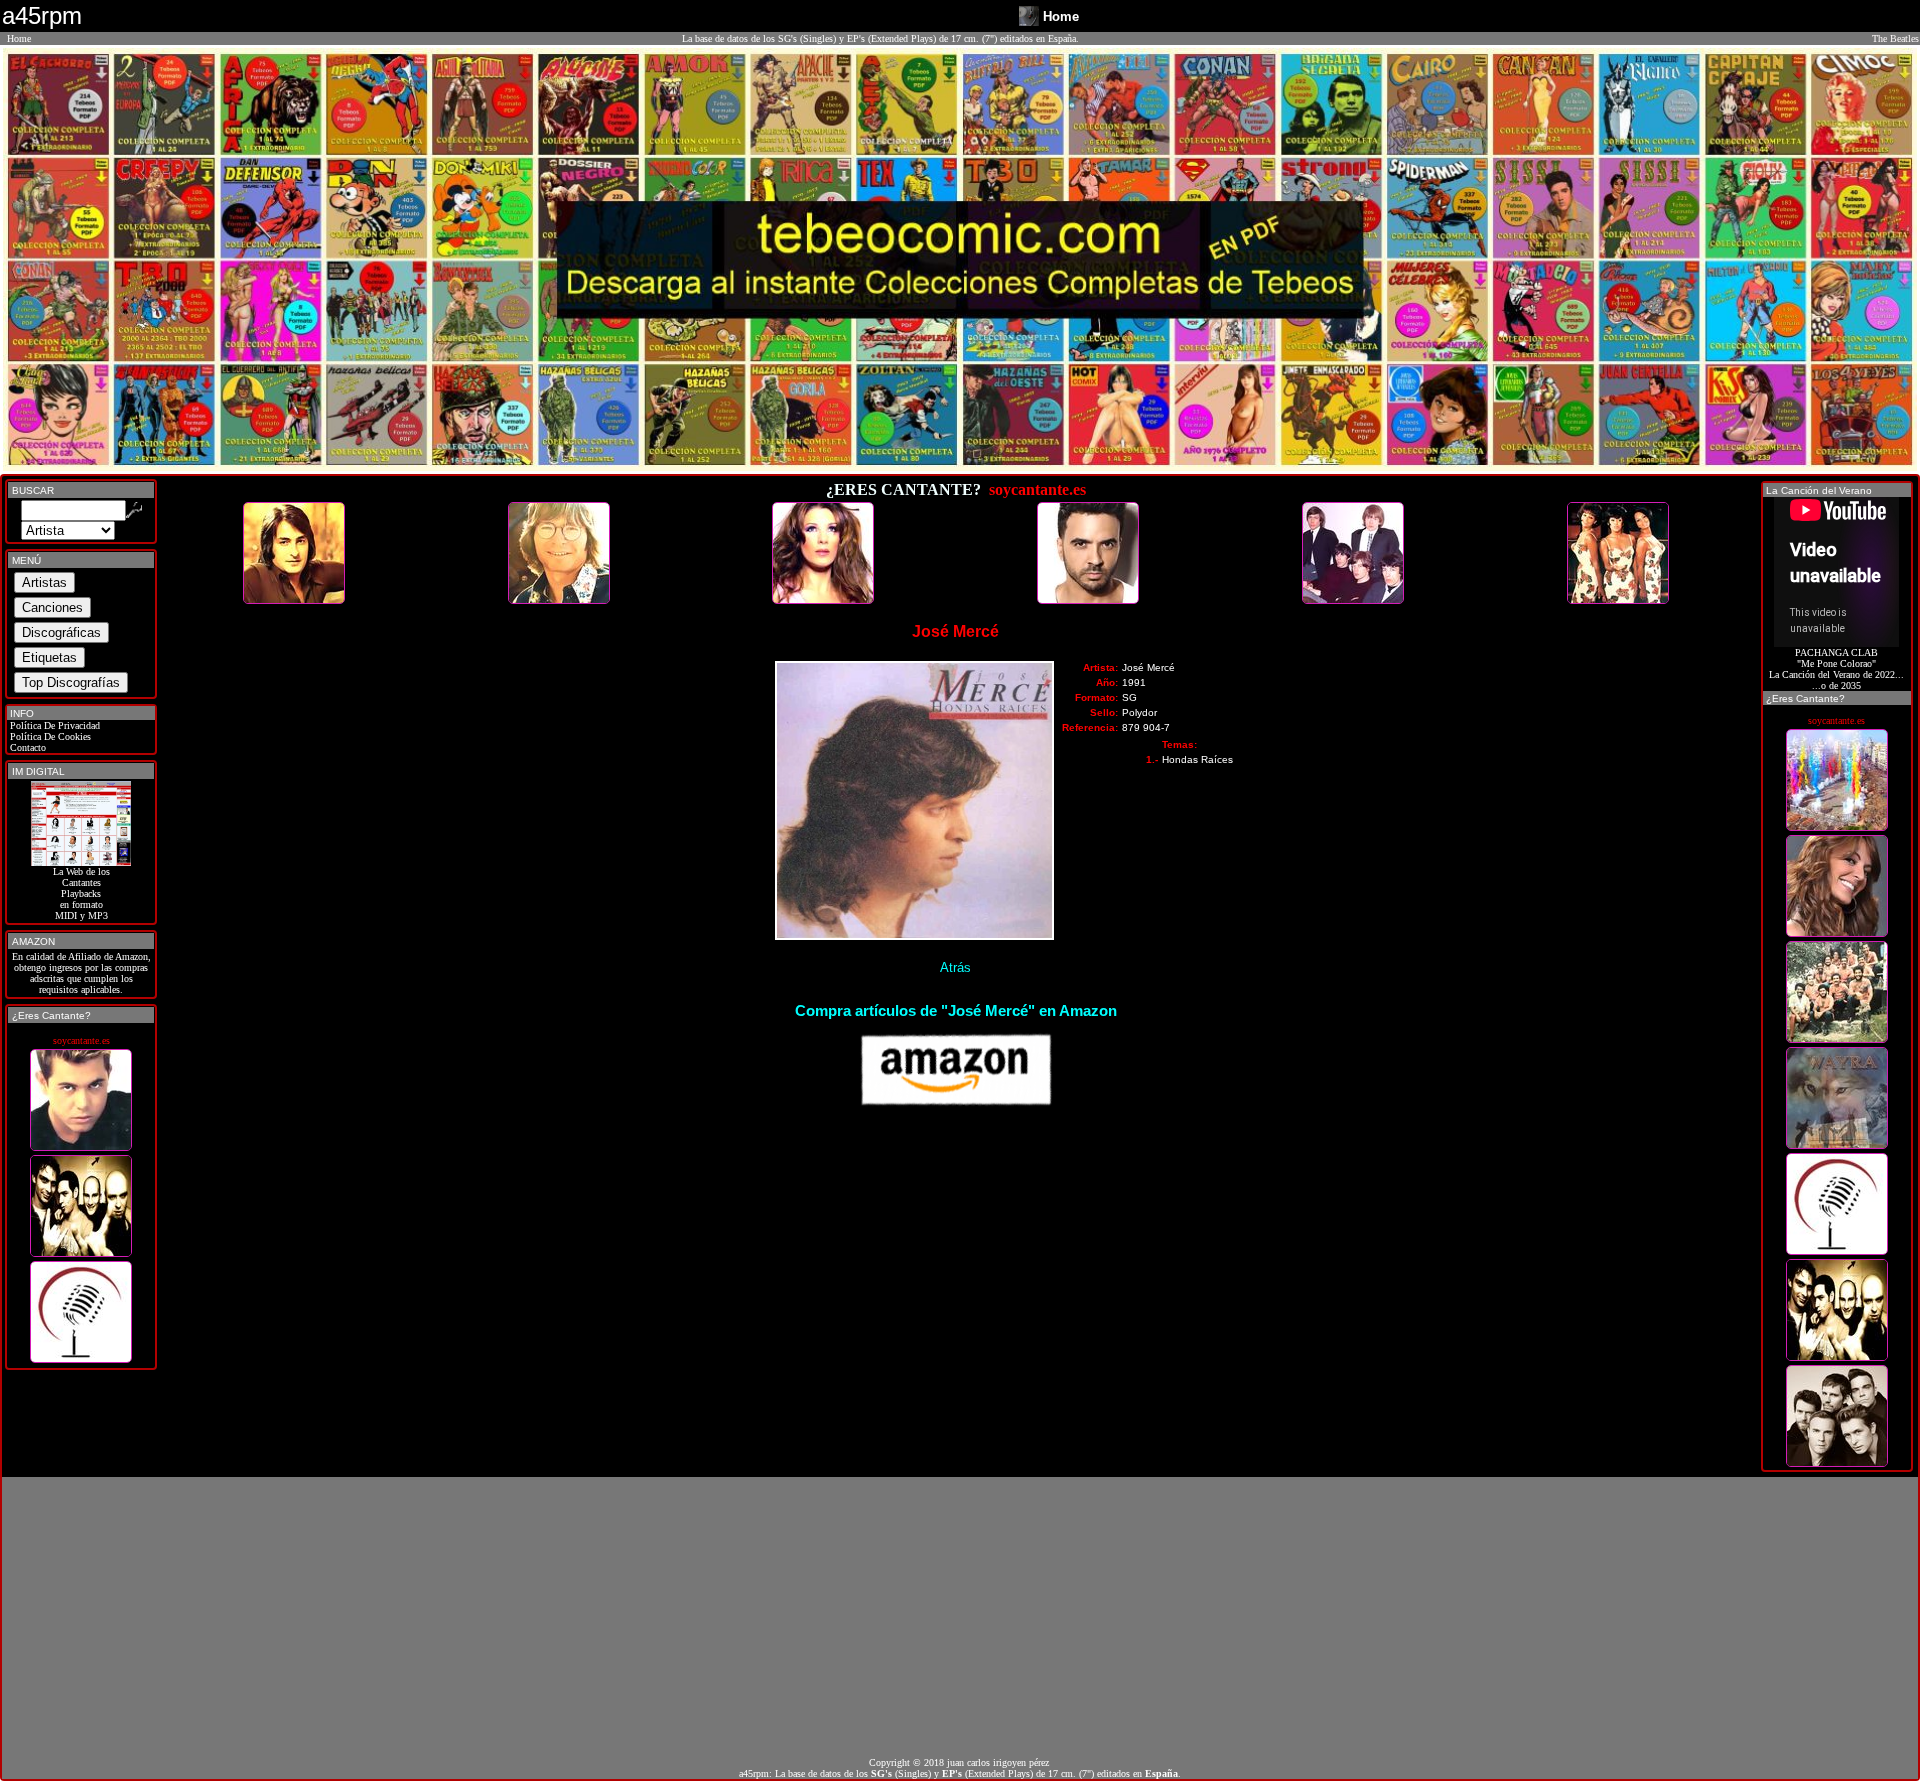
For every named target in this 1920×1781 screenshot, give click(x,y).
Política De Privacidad (53, 725)
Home (19, 38)
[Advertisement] (960, 1617)
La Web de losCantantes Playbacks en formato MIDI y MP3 (81, 893)
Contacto (26, 747)
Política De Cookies (49, 736)
